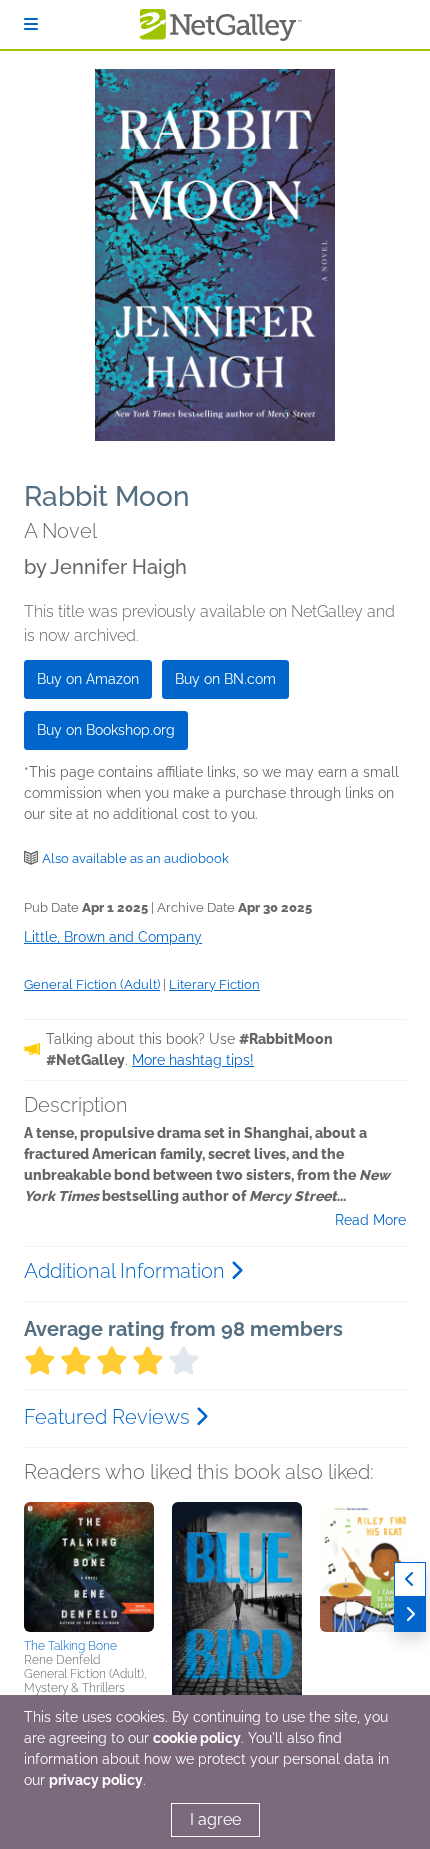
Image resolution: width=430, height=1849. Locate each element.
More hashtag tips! (193, 1060)
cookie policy (197, 1738)
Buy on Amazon (88, 679)
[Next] (410, 1614)
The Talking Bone (70, 1646)
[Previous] (410, 1579)
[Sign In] (31, 24)
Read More (370, 1220)
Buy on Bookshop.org (106, 730)
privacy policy (96, 1780)
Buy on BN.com (225, 679)
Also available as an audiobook (135, 858)
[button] (89, 1567)
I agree (215, 1819)
